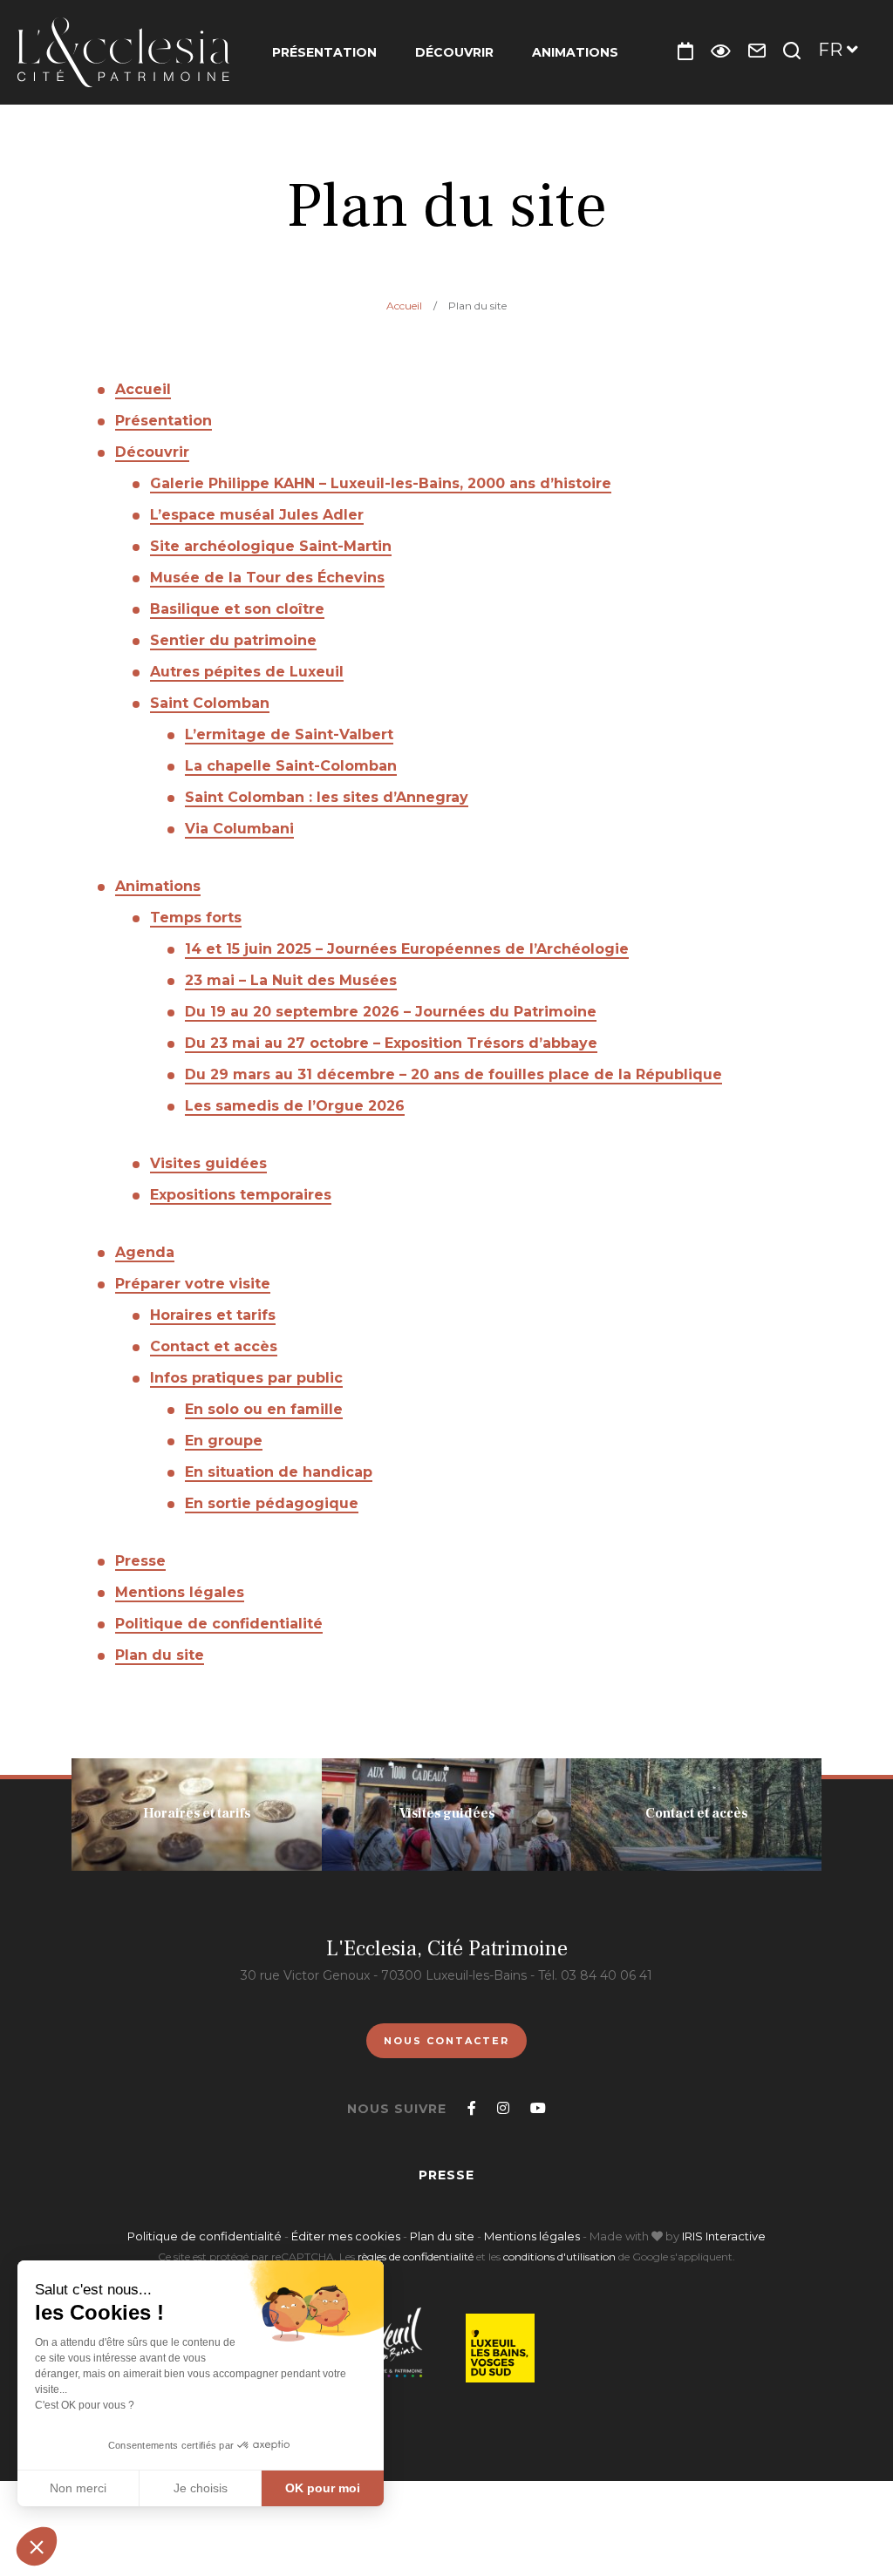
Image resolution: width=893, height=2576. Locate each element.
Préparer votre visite (193, 1284)
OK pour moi (323, 2488)
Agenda (145, 1252)
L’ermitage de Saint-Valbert (289, 734)
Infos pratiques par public (246, 1378)
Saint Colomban (210, 703)
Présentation (324, 52)
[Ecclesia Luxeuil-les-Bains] (123, 52)
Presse (140, 1561)
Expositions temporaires (241, 1195)
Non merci (78, 2488)
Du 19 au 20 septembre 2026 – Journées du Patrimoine (391, 1012)
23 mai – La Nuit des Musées (291, 980)
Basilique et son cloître (237, 609)
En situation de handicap (279, 1472)
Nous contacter (446, 2041)
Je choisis (201, 2488)
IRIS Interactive (724, 2236)
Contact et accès (214, 1346)
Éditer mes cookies (347, 2236)
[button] (37, 2546)
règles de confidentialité (416, 2257)
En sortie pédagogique (272, 1503)
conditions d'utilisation (559, 2257)
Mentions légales (180, 1592)
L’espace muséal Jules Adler (257, 515)
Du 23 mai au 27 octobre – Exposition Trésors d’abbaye (391, 1043)
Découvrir (454, 52)
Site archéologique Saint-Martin (271, 546)
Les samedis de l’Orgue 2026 (295, 1106)
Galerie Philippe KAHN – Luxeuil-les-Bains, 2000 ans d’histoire (381, 483)
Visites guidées (208, 1163)
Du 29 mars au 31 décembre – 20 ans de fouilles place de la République (453, 1074)
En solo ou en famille (264, 1409)
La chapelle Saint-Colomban (291, 766)
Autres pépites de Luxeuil (247, 672)
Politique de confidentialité (219, 1624)
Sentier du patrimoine (233, 640)
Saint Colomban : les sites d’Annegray (327, 797)
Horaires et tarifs (213, 1315)
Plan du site (160, 1655)
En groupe (224, 1441)
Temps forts (196, 918)
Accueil (404, 306)
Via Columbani (239, 829)
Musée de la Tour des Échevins (267, 578)
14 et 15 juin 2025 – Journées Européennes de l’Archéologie (407, 949)
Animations (575, 52)
